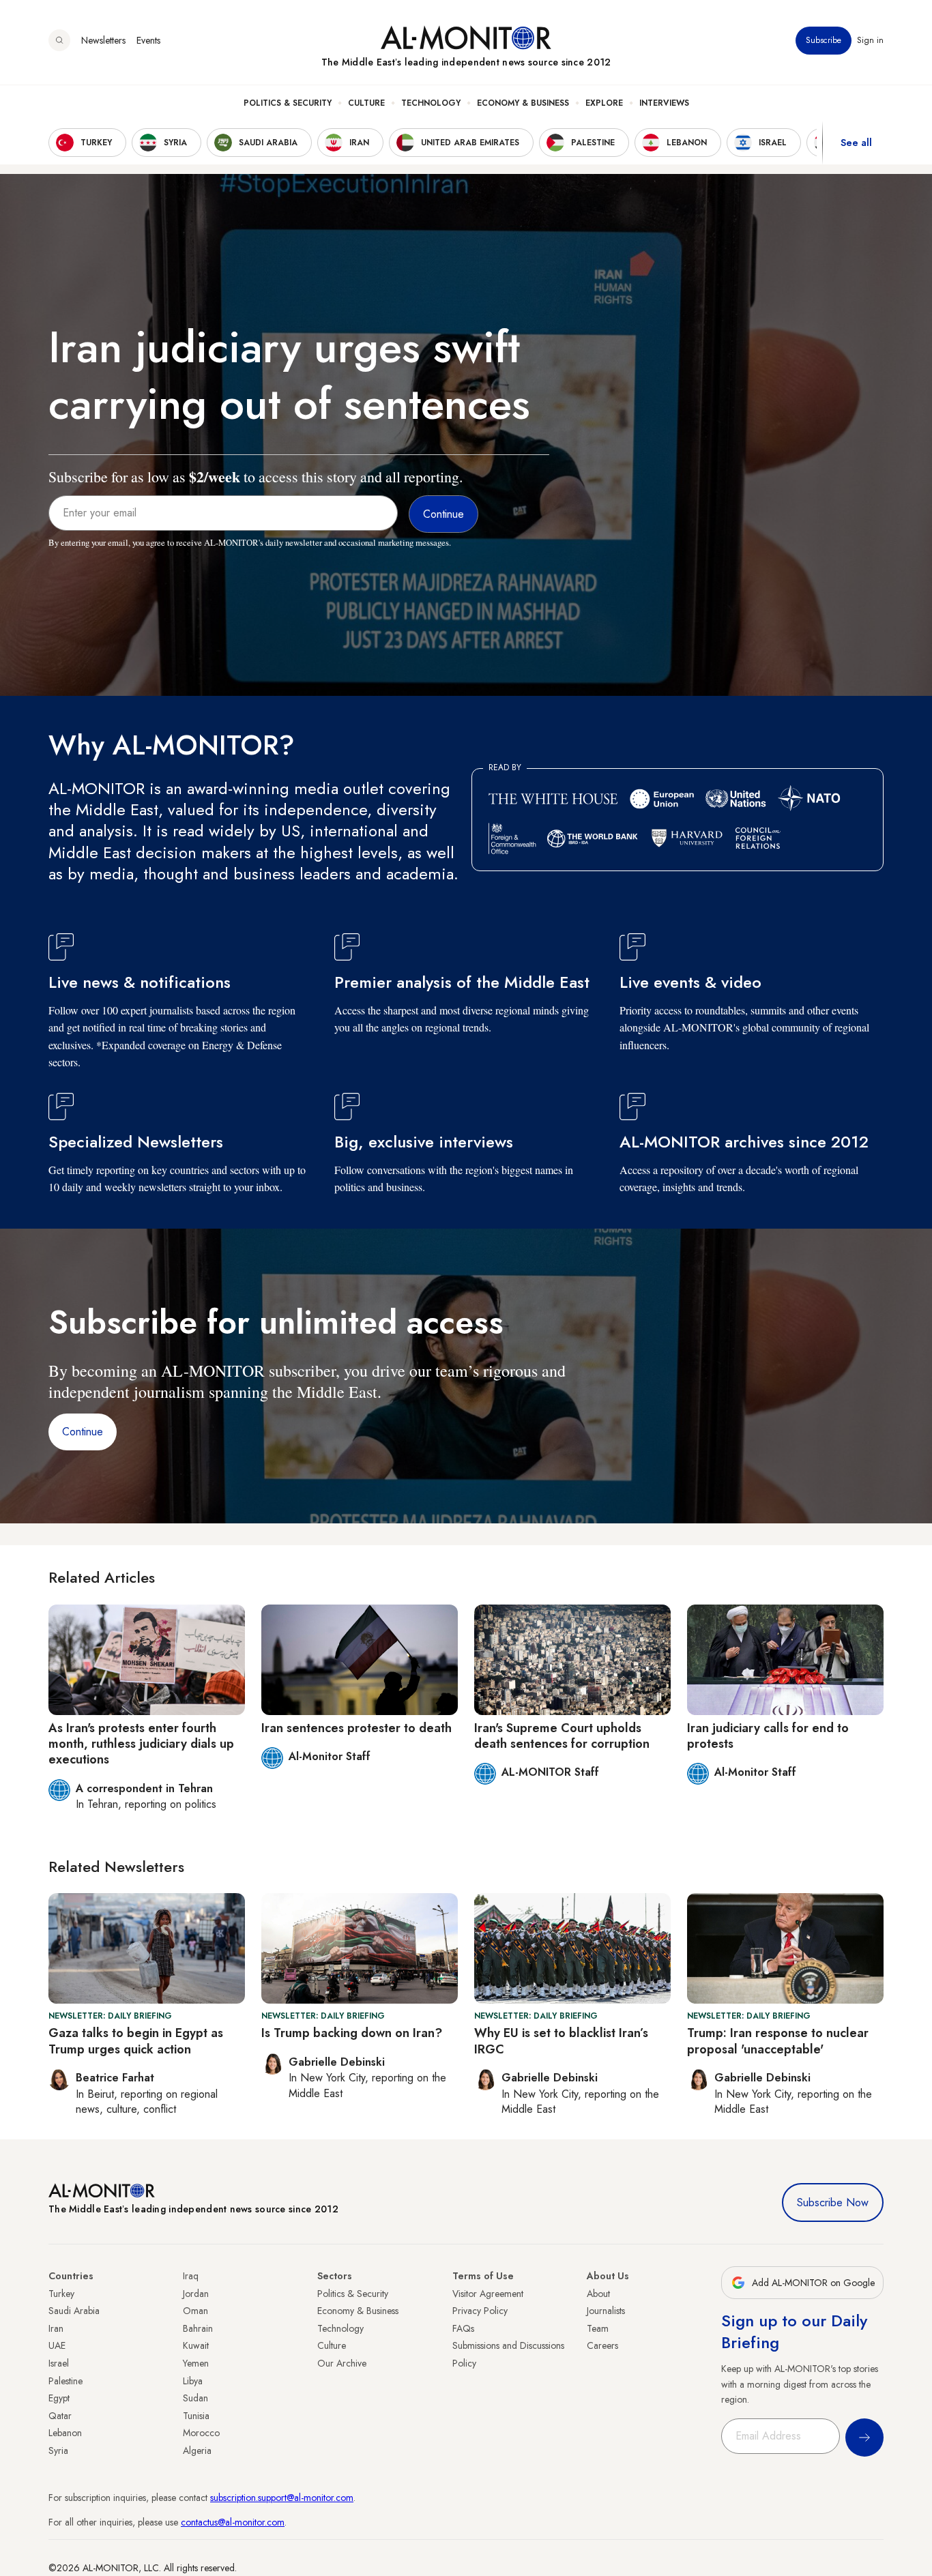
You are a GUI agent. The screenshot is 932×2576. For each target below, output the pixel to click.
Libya (193, 2381)
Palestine (65, 2381)
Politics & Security (288, 103)
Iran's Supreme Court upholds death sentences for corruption (562, 1736)
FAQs (463, 2328)
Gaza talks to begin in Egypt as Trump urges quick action (136, 2041)
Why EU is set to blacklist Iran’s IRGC (561, 2041)
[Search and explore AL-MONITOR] (59, 40)
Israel (59, 2363)
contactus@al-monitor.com (233, 2522)
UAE (57, 2345)
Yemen (196, 2363)
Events (148, 40)
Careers (602, 2345)
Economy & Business (523, 103)
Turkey (61, 2294)
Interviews (664, 103)
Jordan (196, 2294)
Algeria (197, 2450)
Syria (58, 2450)
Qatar (60, 2416)
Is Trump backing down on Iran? (352, 2033)
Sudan (195, 2398)
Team (598, 2328)
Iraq (191, 2276)
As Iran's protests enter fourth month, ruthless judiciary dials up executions (141, 1744)
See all (856, 143)
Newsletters (103, 40)
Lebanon (65, 2433)
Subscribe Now (833, 2202)
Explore (604, 103)
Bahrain (198, 2328)
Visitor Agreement (488, 2294)
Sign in (870, 40)
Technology (431, 103)
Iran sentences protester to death (356, 1728)
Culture (366, 103)
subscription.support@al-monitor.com (282, 2498)
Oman (195, 2311)
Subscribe (824, 40)
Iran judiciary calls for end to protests (768, 1736)
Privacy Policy (480, 2311)
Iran (56, 2328)
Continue (83, 1432)
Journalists (606, 2311)
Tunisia (196, 2416)
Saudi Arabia (74, 2311)
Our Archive (342, 2363)
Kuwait (196, 2345)
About (598, 2294)
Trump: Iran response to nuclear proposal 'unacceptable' (778, 2041)
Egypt (59, 2398)
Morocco (201, 2433)
